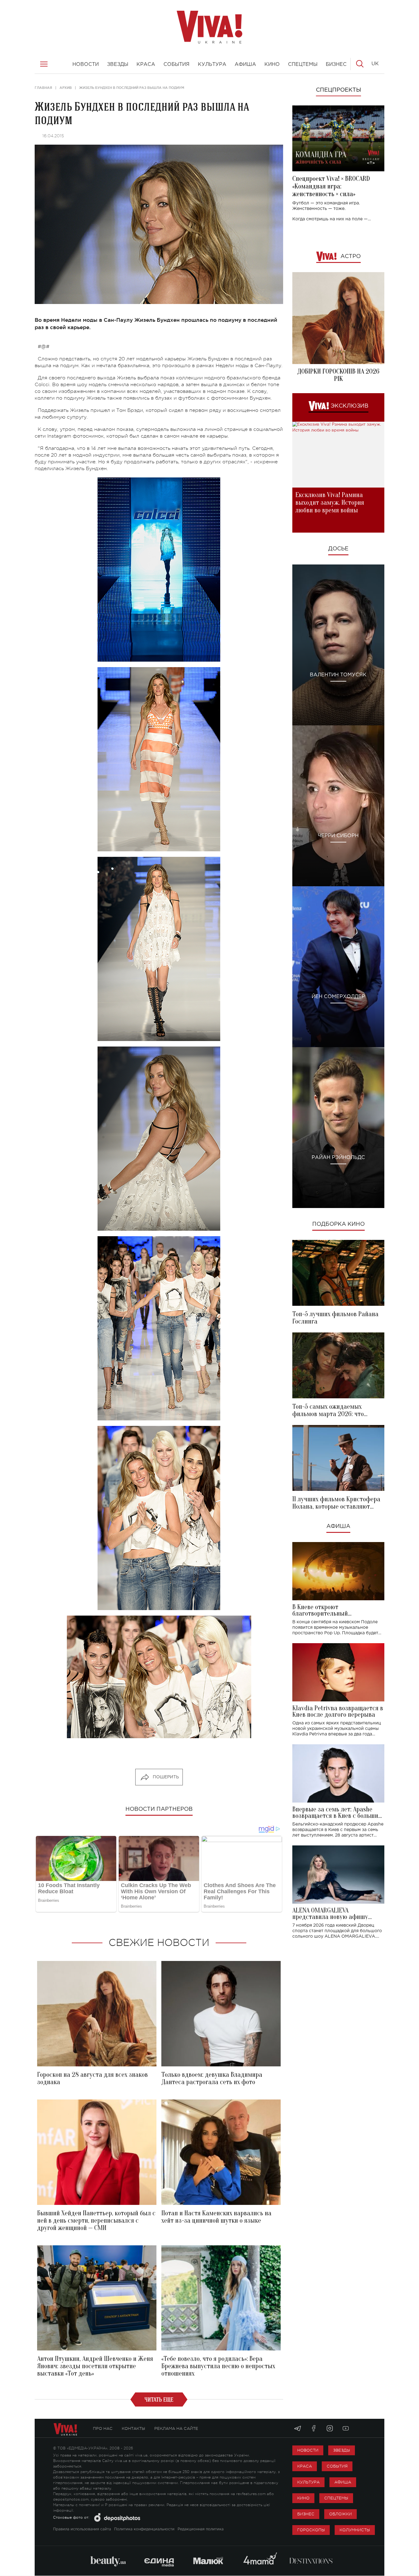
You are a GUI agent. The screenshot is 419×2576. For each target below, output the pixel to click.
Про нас (103, 2428)
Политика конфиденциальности (144, 2529)
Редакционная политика (201, 2529)
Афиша (338, 1526)
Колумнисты (355, 2530)
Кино (303, 2498)
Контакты (133, 2428)
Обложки (340, 2514)
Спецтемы (336, 2498)
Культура (308, 2482)
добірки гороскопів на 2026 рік (338, 375)
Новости (308, 2450)
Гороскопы (311, 2530)
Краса (305, 2466)
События (337, 2466)
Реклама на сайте (176, 2428)
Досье (338, 549)
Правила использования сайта (82, 2529)
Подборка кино (338, 1224)
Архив (66, 88)
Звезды (342, 2450)
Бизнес (306, 2514)
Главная (43, 88)
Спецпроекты (338, 90)
